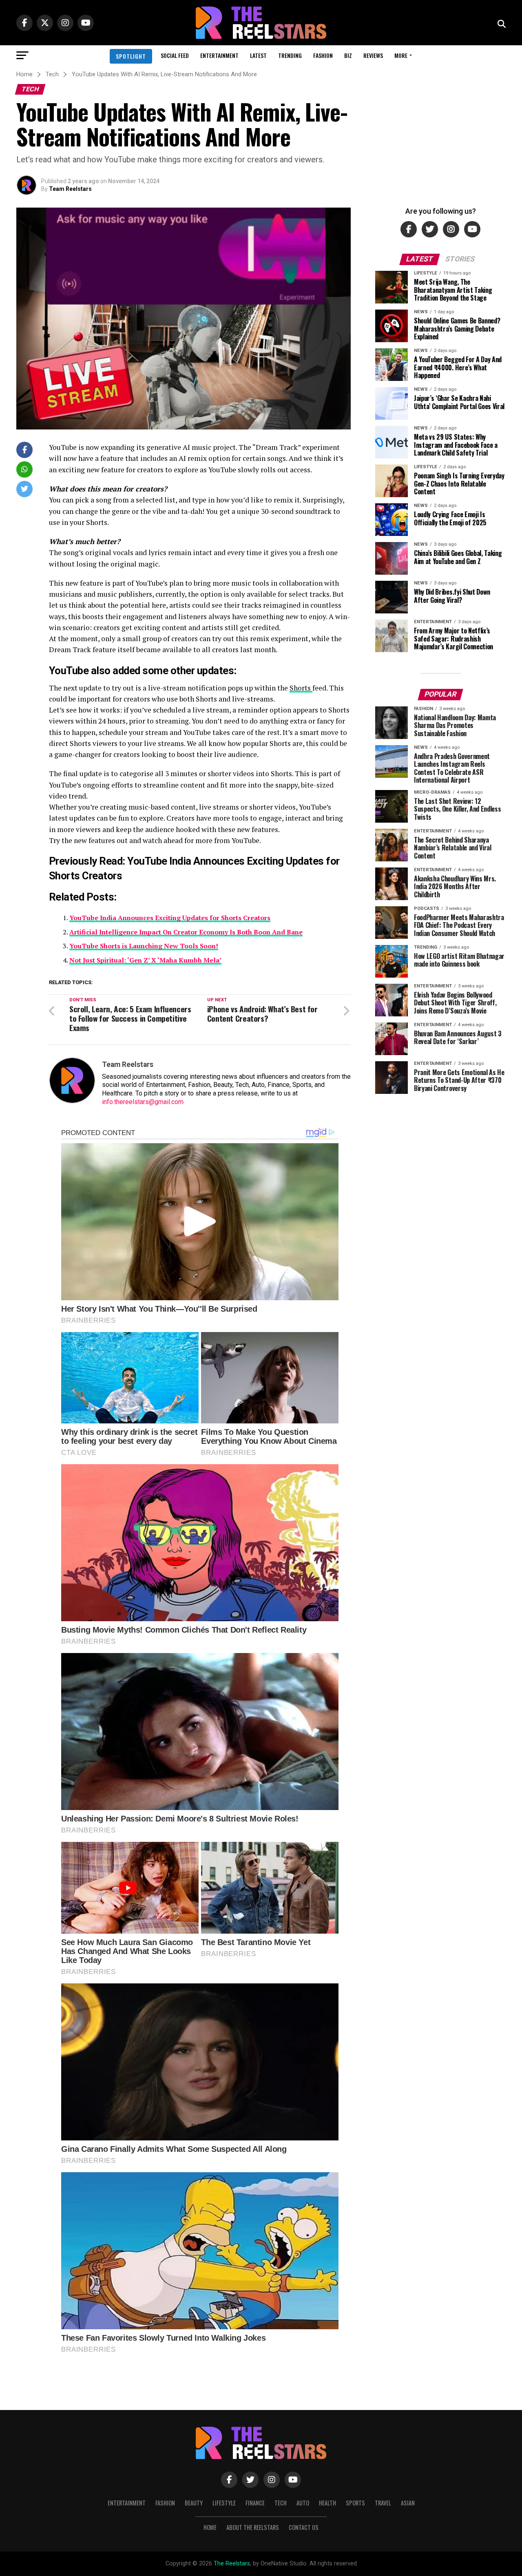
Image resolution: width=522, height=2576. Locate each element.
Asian (408, 2503)
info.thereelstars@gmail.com (143, 1102)
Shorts (301, 688)
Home (210, 2527)
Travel (383, 2503)
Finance (255, 2503)
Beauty (194, 2503)
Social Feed (175, 55)
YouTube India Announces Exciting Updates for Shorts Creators (170, 918)
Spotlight (131, 56)
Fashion (323, 55)
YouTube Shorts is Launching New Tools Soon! (144, 946)
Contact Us (304, 2527)
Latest (258, 55)
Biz (348, 55)
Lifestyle (224, 2503)
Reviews (373, 55)
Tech (281, 2503)
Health (327, 2503)
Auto (303, 2503)
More (401, 55)
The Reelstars (232, 2564)
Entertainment (219, 55)
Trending (290, 55)
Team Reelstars (70, 189)
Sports (355, 2503)
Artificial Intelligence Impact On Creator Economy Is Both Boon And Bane (186, 932)
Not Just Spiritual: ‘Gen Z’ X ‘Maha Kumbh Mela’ (145, 960)
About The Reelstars (253, 2527)
